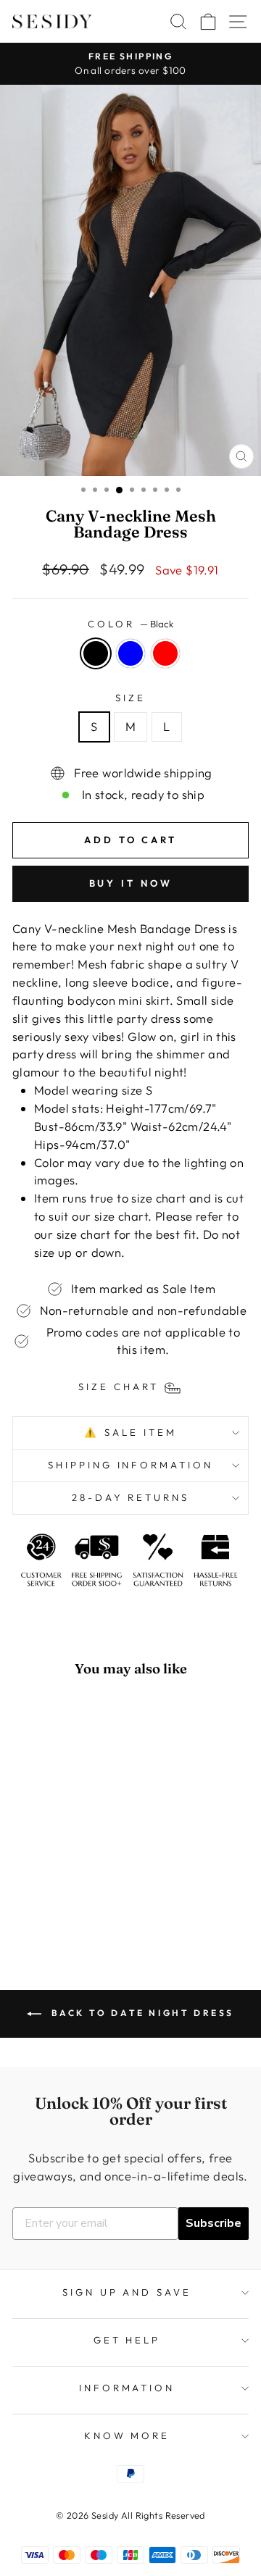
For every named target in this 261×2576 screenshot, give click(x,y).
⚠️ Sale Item (130, 1432)
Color (130, 624)
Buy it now (131, 883)
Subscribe (214, 2223)
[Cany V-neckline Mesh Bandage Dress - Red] (74, 1903)
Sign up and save (127, 2292)
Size (130, 698)
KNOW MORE (127, 2435)
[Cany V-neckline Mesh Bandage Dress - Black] (40, 1903)
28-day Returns (131, 1497)
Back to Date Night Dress (141, 2013)
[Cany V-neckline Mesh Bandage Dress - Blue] (57, 1903)
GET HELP (127, 2340)
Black (96, 653)
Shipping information (131, 1465)
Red (165, 653)
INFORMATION (127, 2388)
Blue (130, 653)
